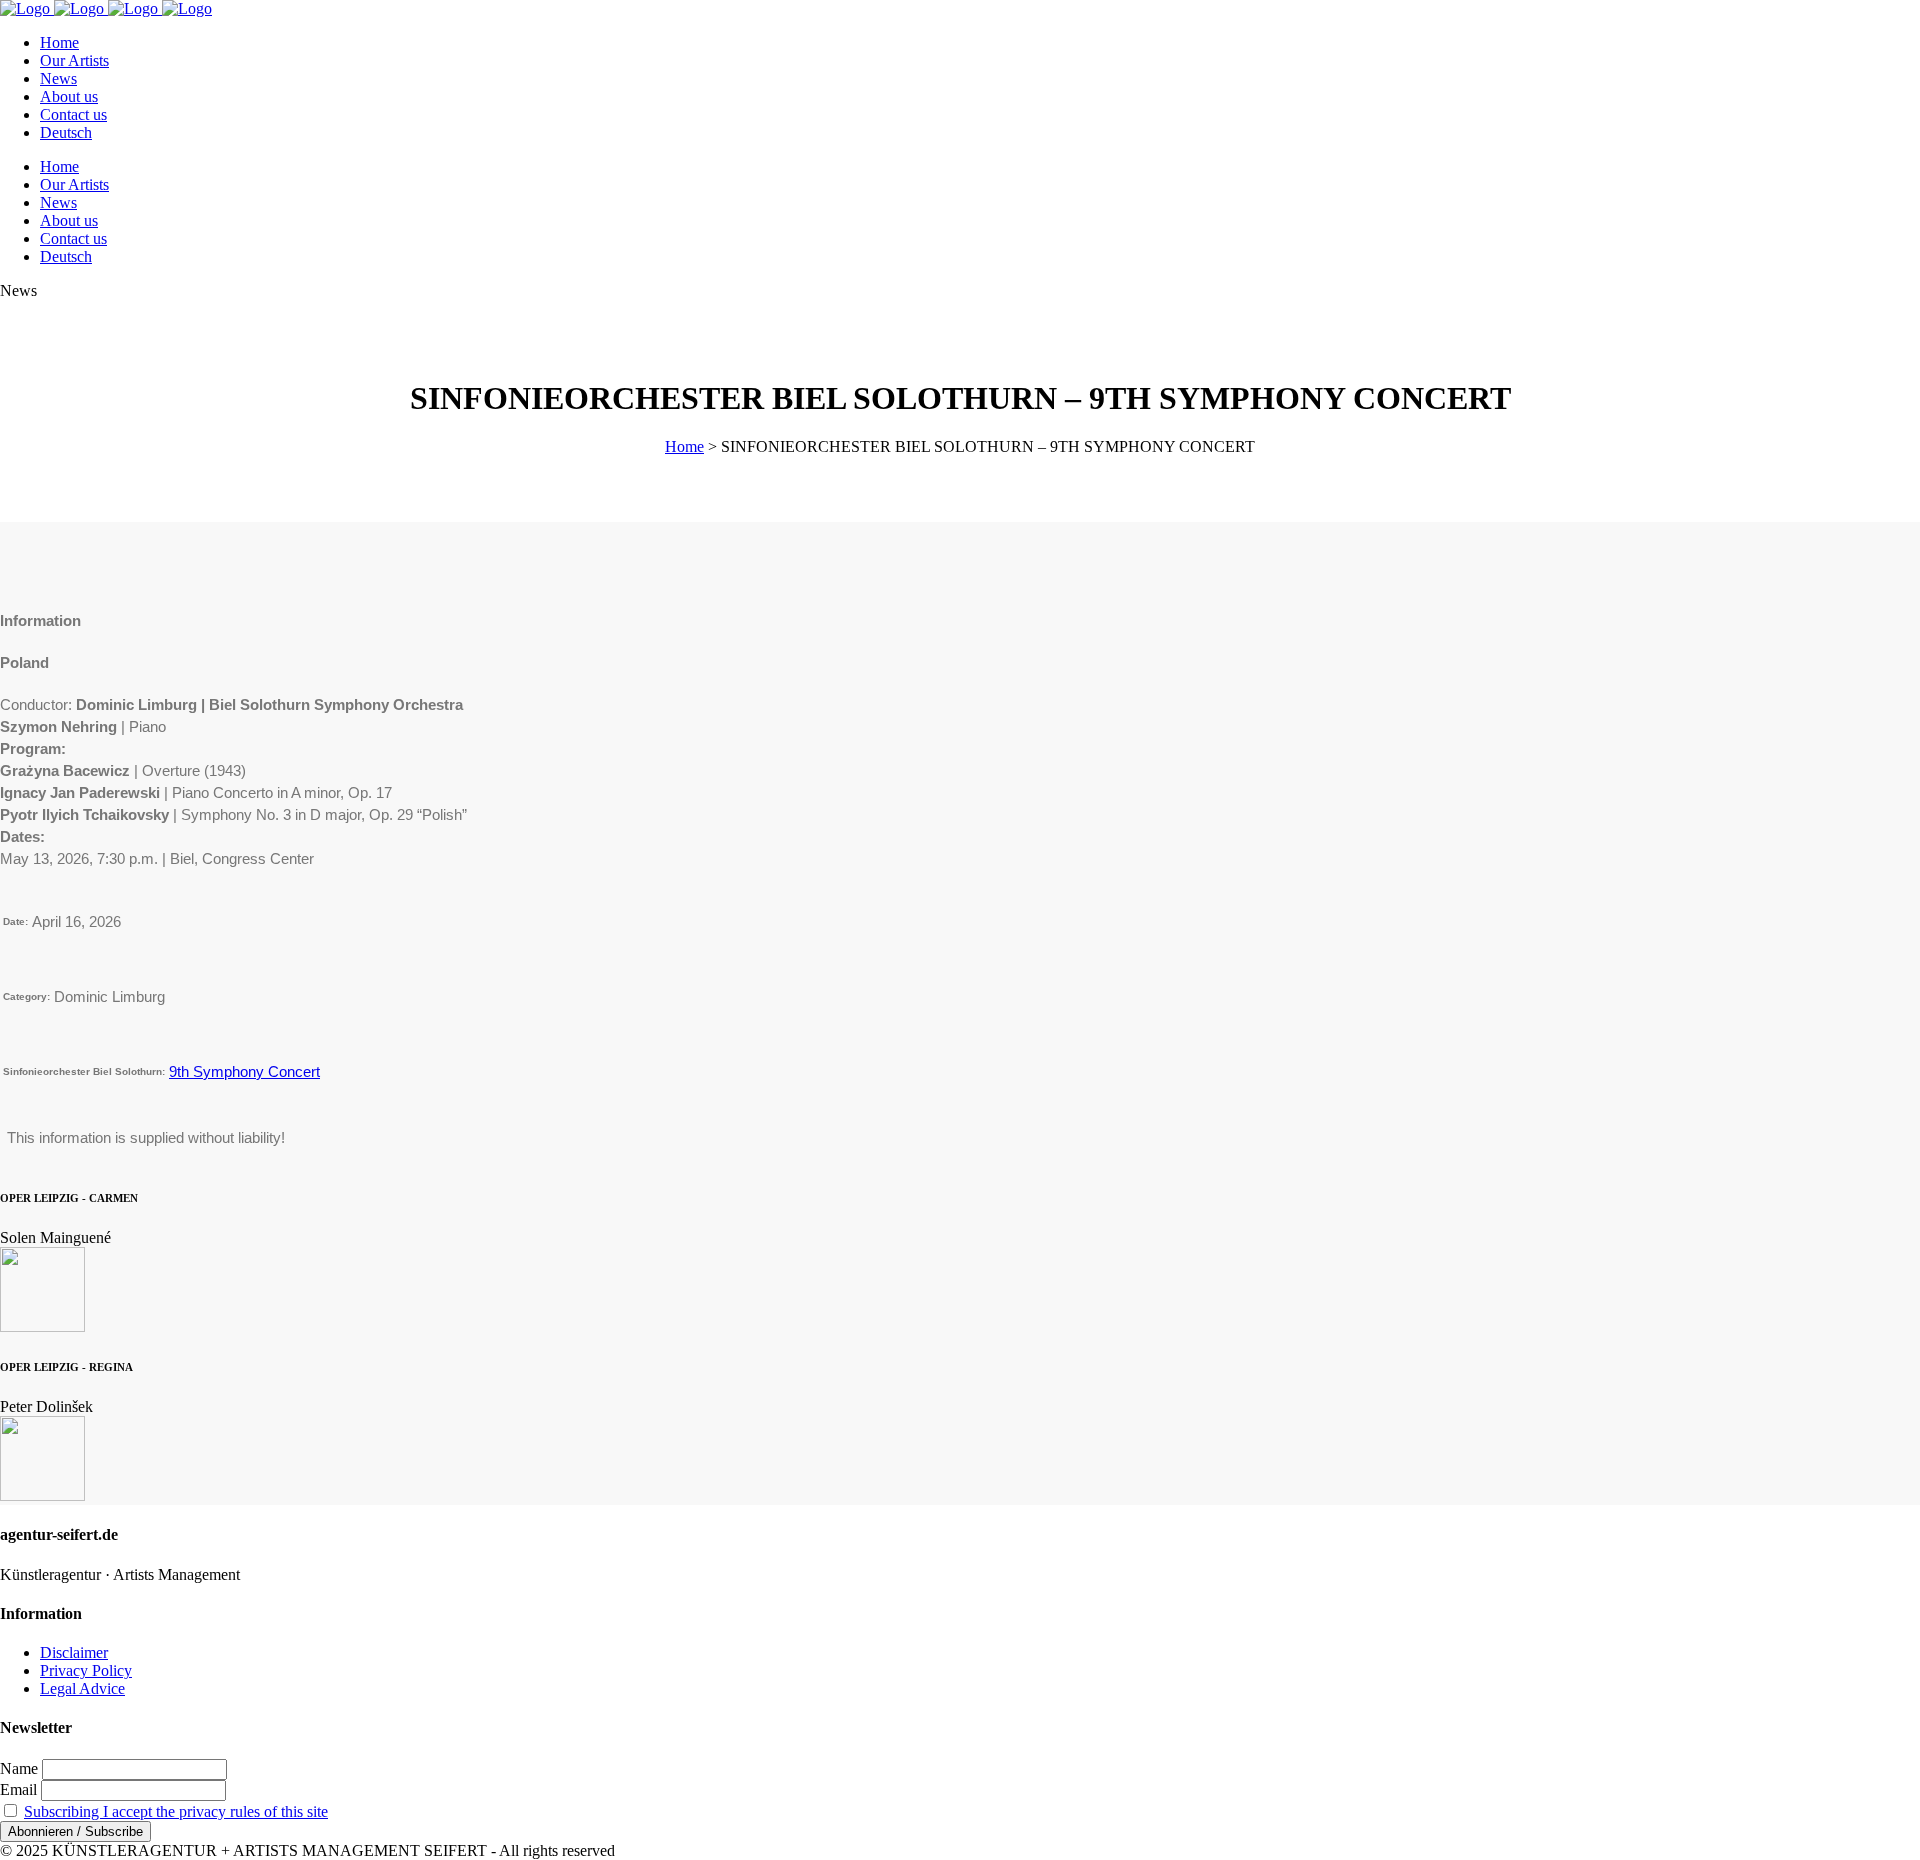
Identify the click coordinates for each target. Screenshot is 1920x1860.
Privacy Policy (86, 1670)
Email (18, 1789)
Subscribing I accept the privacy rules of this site (176, 1811)
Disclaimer (74, 1652)
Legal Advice (82, 1688)
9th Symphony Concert (244, 1071)
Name (19, 1768)
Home (684, 446)
